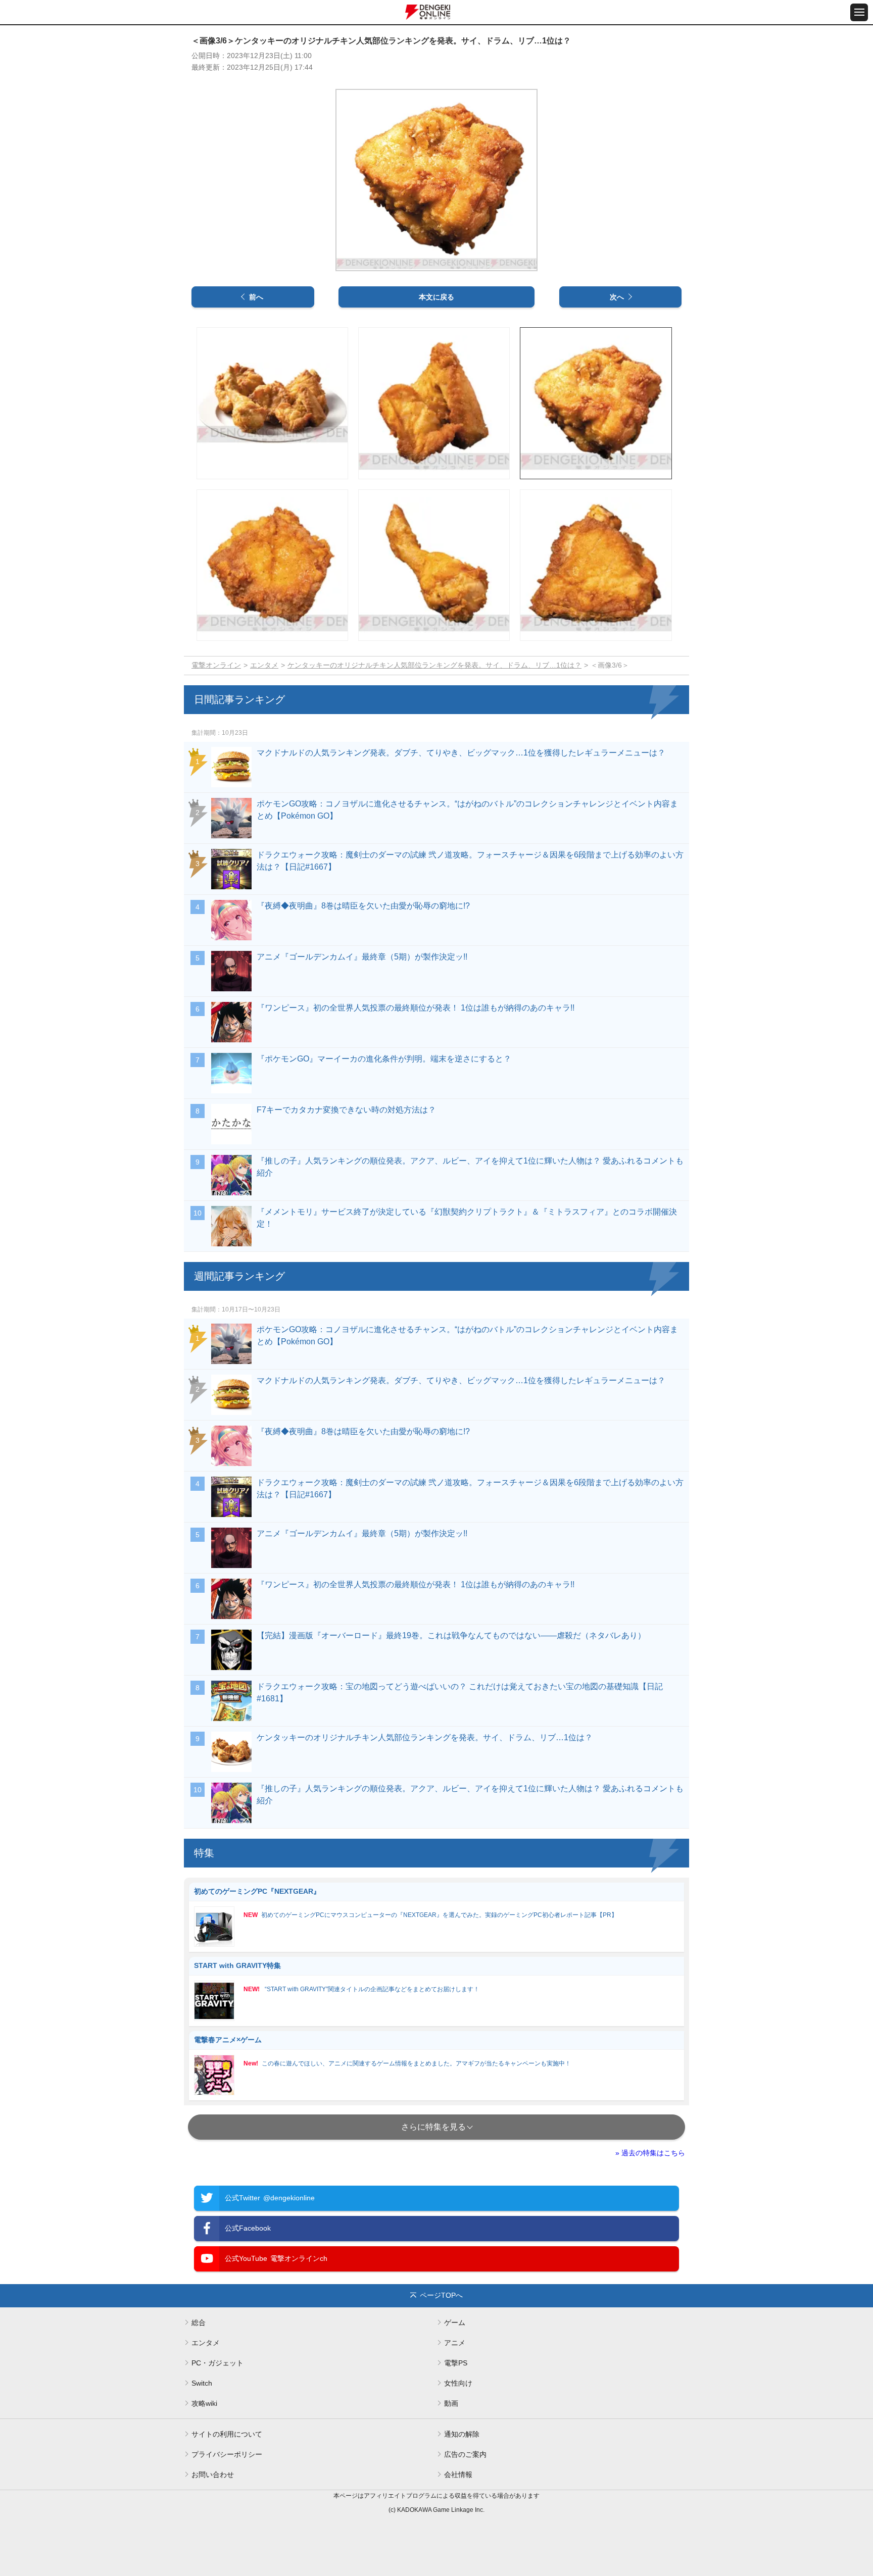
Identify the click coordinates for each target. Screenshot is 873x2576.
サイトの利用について (227, 2434)
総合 (199, 2322)
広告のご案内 (465, 2454)
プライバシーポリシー (227, 2454)
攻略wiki (204, 2403)
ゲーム (455, 2322)
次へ (617, 297)
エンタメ (264, 665)
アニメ (455, 2343)
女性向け (458, 2383)
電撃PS (456, 2363)
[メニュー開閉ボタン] (859, 12)
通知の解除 (462, 2434)
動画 (451, 2403)
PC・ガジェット (217, 2363)
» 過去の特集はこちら (650, 2153)
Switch (202, 2383)
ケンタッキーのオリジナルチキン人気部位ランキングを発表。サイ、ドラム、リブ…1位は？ (434, 665)
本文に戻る (437, 297)
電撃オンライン (216, 665)
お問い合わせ (213, 2474)
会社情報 (458, 2474)
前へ (256, 297)
